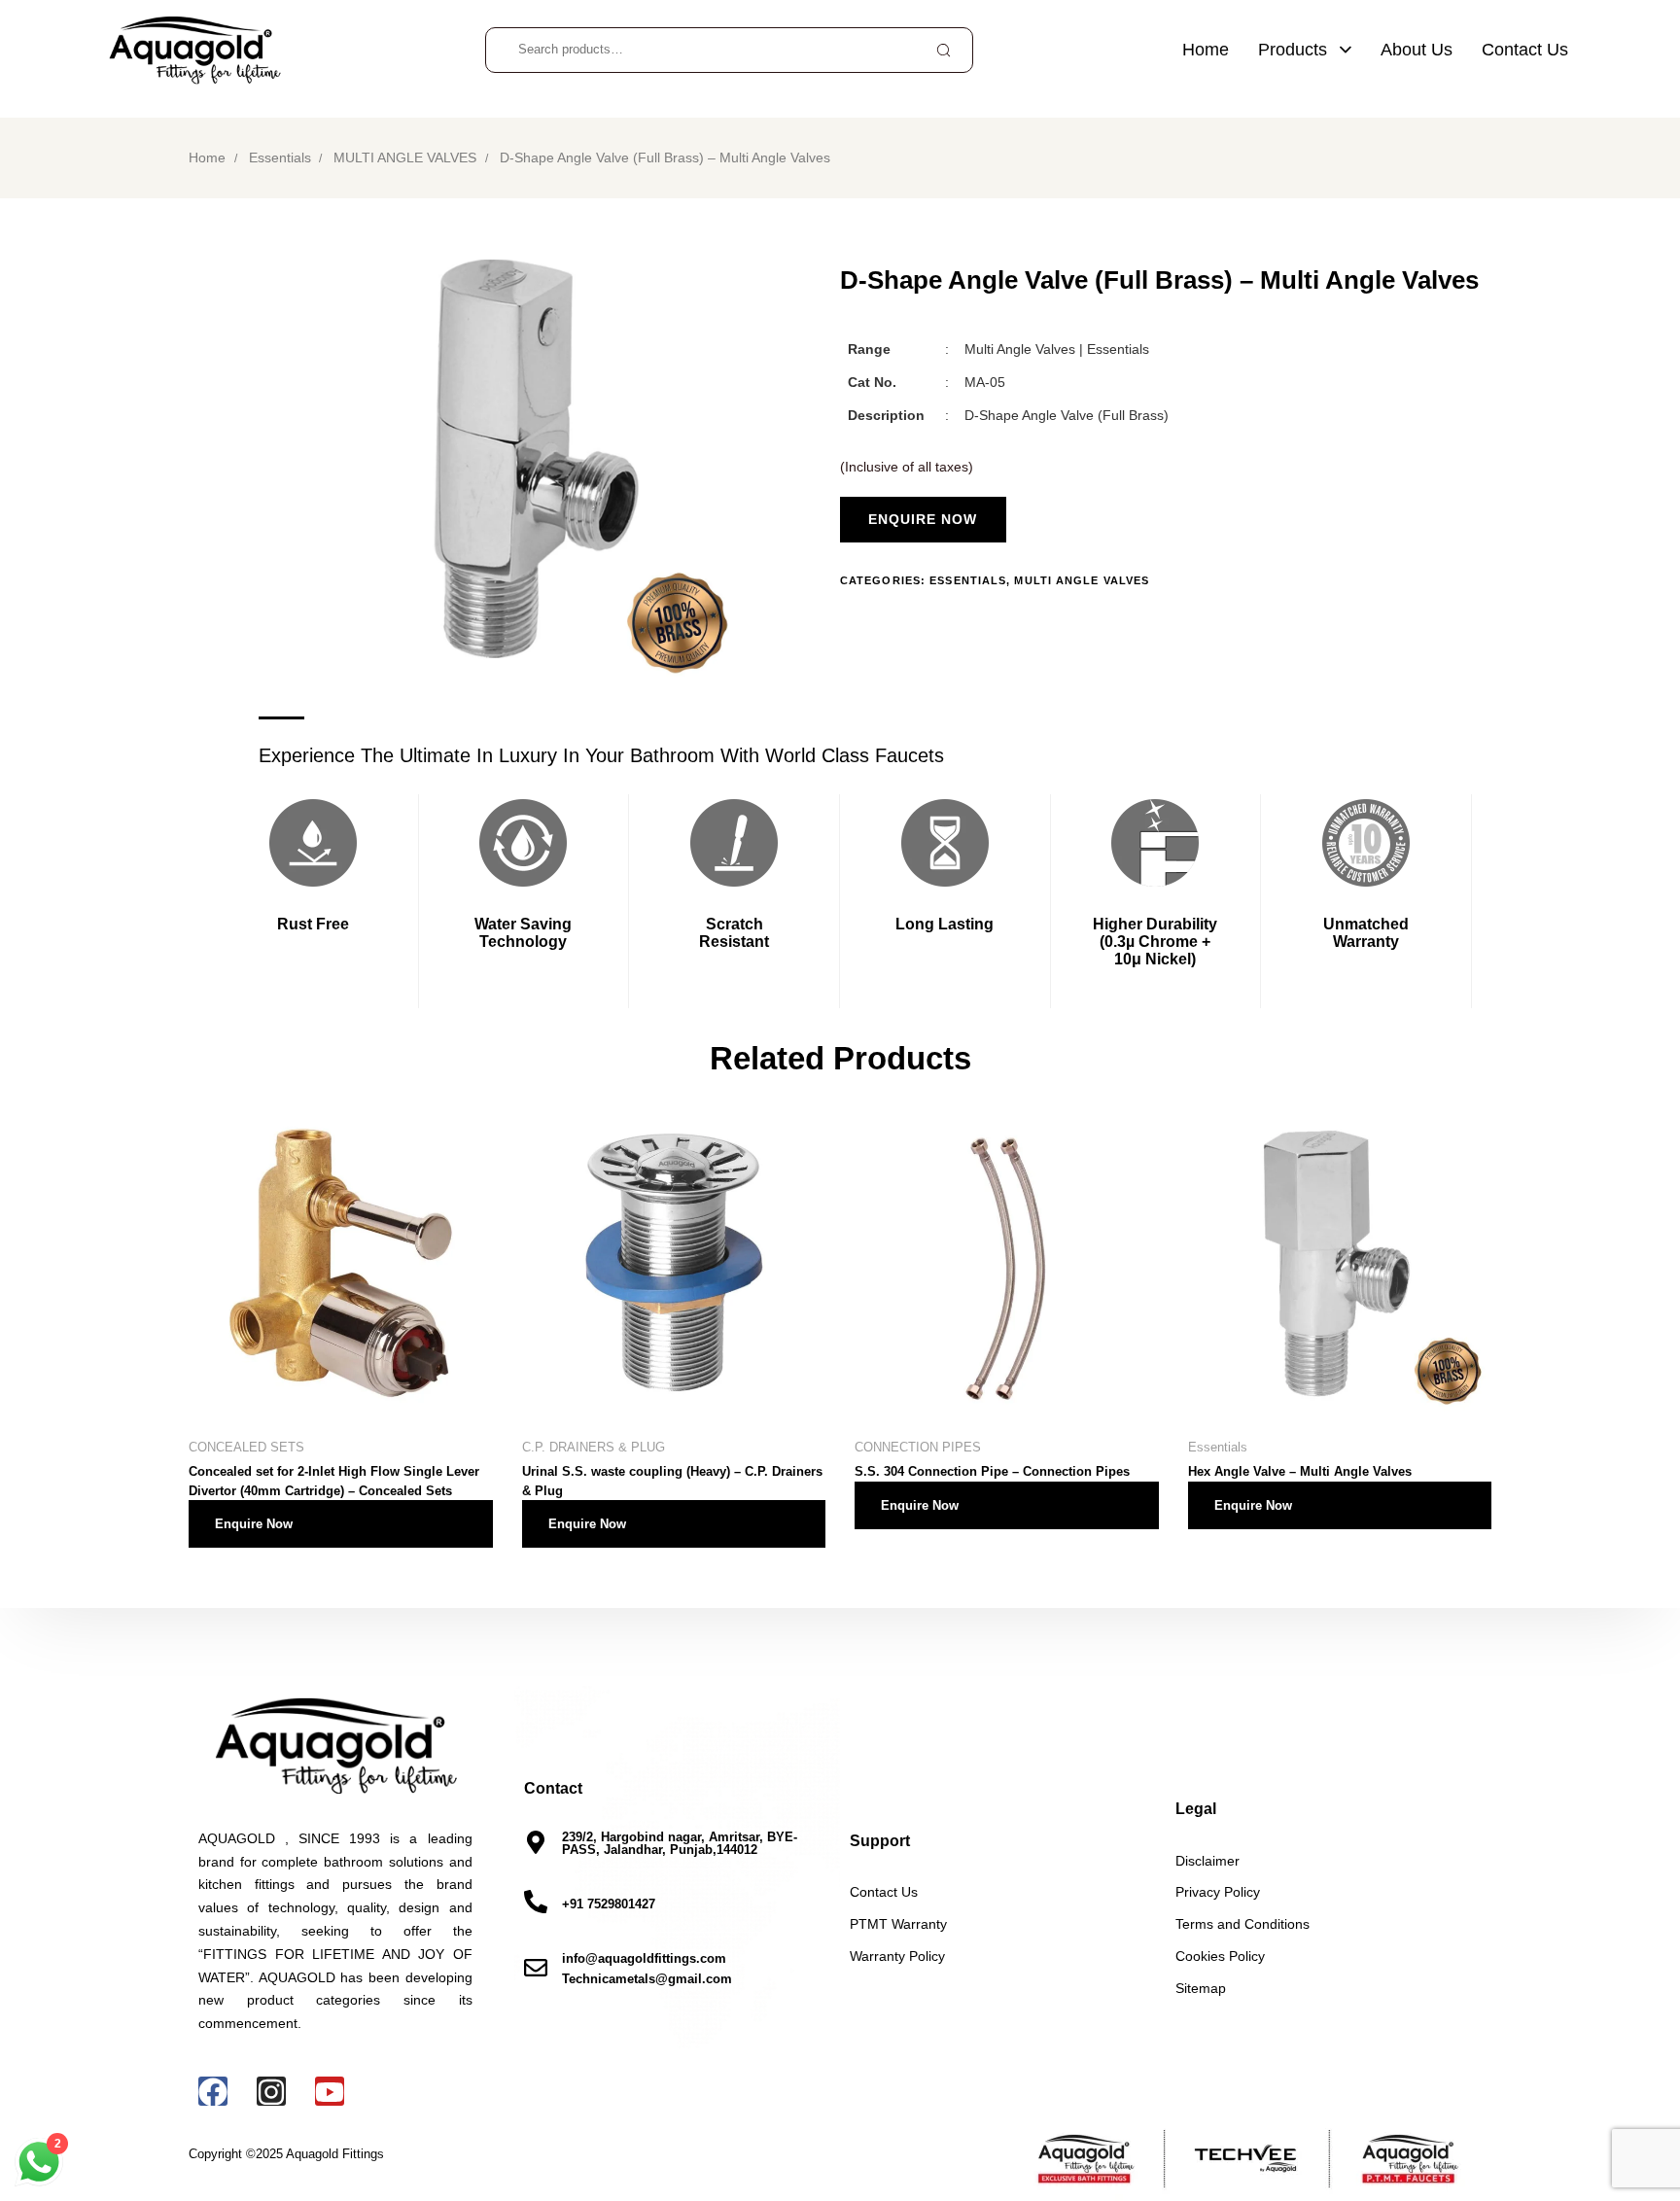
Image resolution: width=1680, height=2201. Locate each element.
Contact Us (1525, 50)
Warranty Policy (897, 1957)
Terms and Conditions (1242, 1925)
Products (1293, 50)
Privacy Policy (1218, 1893)
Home (1206, 50)
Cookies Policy (1220, 1957)
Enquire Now (254, 1524)
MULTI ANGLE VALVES (405, 158)
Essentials (280, 158)
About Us (1417, 50)
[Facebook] (213, 2092)
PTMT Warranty (898, 1925)
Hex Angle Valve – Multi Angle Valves (1300, 1471)
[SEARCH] (943, 50)
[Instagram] (271, 2092)
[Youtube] (330, 2092)
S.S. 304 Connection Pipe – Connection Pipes (992, 1471)
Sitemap (1201, 1989)
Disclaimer (1207, 1862)
